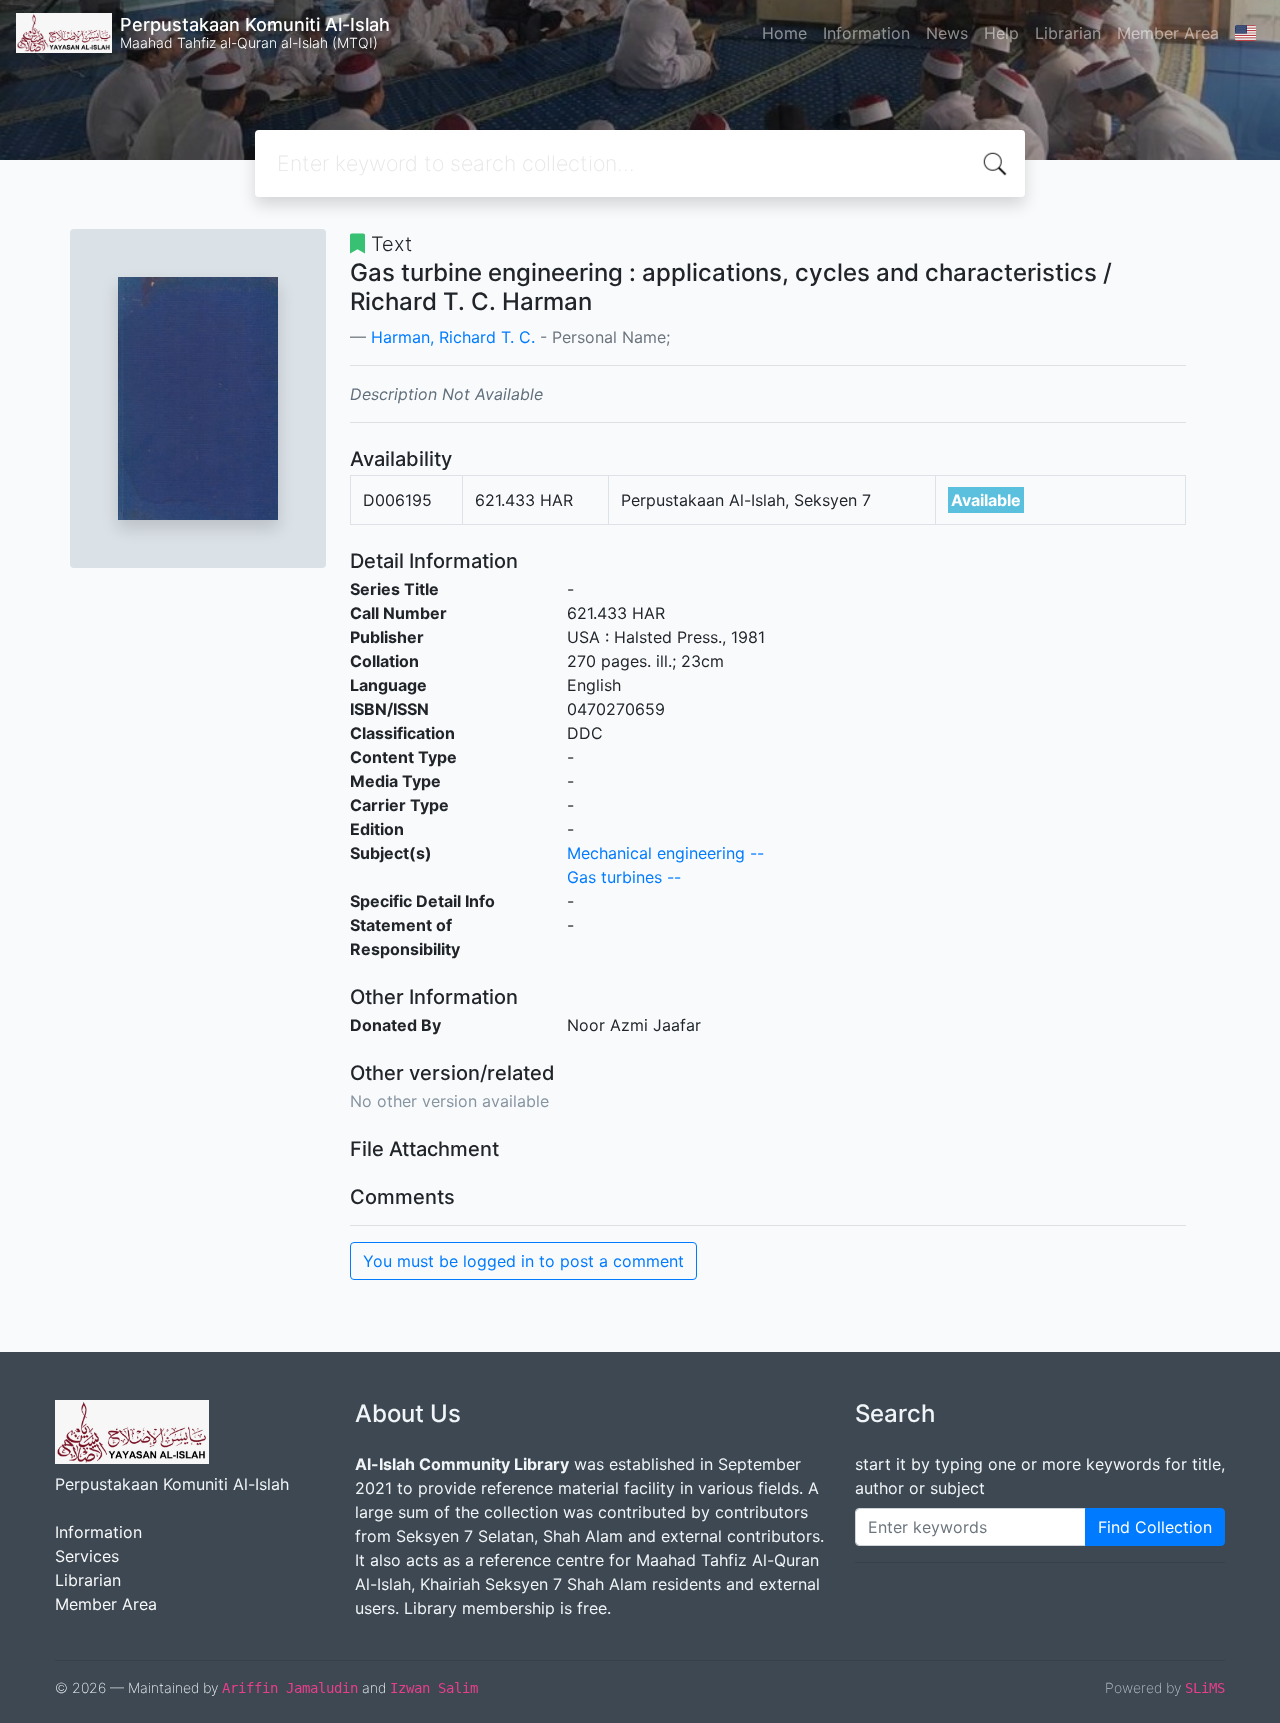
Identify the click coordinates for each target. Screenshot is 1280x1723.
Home (784, 33)
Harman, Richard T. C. (453, 337)
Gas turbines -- (624, 877)
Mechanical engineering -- (665, 853)
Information (866, 33)
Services (87, 1556)
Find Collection (1155, 1527)
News (947, 33)
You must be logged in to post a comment (523, 1261)
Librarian (1068, 33)
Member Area (1168, 33)
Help (1001, 33)
